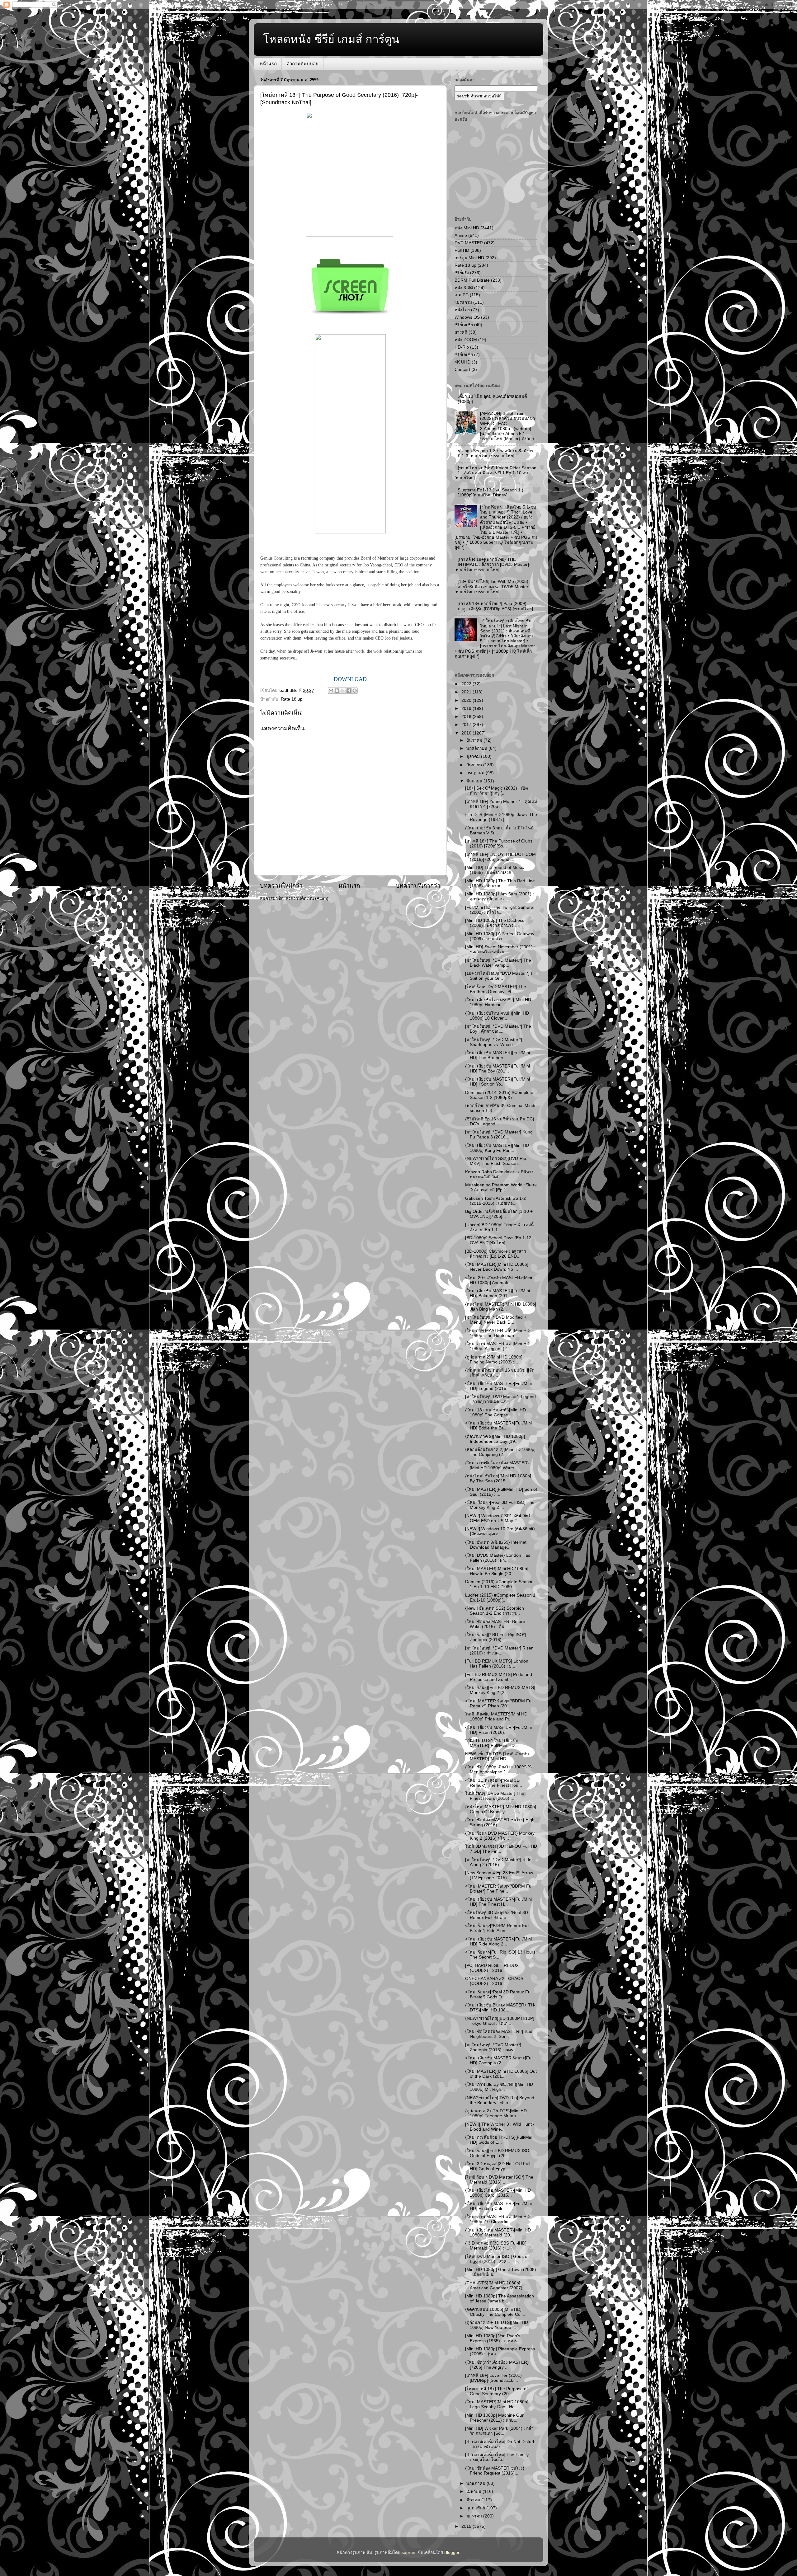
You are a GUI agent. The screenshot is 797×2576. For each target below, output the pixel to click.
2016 (467, 733)
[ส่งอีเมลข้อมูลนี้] (331, 691)
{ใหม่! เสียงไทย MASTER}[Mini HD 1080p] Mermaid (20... (498, 2233)
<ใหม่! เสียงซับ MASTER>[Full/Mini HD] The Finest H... (498, 1902)
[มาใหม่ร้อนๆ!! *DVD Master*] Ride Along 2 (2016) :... (498, 1862)
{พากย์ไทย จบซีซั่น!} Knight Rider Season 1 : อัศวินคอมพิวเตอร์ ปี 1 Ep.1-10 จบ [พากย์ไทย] (495, 473)
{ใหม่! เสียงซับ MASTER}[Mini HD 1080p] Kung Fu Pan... (497, 1148)
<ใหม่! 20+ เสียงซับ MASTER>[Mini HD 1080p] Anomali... (499, 1280)
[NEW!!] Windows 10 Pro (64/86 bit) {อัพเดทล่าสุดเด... (500, 1531)
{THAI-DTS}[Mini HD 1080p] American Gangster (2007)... (496, 2285)
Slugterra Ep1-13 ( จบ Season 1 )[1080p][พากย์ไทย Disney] (490, 493)
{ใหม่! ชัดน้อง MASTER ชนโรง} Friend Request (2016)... (495, 2471)
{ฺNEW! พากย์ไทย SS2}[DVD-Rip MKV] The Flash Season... (496, 1161)
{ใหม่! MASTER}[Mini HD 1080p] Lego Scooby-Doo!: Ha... (497, 2404)
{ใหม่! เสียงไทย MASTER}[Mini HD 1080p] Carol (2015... (498, 2193)
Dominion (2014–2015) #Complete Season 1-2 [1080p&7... (499, 1095)
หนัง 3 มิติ (464, 288)
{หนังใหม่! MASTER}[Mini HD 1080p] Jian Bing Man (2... (501, 1307)
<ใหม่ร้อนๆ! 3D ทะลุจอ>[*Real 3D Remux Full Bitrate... (497, 1915)
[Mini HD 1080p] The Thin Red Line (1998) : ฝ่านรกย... (500, 883)
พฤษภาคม (476, 2483)
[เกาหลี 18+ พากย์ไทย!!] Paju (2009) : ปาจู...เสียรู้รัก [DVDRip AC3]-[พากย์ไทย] (495, 606)
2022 (467, 684)
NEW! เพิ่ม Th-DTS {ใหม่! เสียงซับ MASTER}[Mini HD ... (497, 1756)
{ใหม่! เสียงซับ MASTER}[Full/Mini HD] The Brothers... (498, 1055)
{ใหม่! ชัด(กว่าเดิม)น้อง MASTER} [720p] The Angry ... (497, 2365)
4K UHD (462, 362)
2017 (467, 725)
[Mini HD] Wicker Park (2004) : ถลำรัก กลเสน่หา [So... (499, 2431)
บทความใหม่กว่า (281, 886)
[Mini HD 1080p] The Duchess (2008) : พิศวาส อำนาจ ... (495, 923)
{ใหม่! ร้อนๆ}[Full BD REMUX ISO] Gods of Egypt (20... (498, 2153)
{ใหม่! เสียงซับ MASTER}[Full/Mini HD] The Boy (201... (498, 1069)
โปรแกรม (463, 302)
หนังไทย (462, 310)
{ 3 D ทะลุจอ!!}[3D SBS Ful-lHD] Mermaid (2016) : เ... (496, 2246)
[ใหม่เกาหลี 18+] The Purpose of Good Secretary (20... (496, 2391)
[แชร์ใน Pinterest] (355, 691)
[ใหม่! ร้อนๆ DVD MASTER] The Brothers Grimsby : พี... (496, 989)
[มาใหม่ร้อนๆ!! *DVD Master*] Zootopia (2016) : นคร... (493, 2047)
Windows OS (467, 317)
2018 (467, 717)
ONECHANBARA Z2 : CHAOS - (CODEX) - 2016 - (496, 1981)
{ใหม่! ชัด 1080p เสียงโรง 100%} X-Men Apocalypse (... (499, 1769)
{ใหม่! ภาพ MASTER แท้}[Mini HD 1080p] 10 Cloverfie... (497, 2219)
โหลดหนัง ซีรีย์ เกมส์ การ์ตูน (331, 39)
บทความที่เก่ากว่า (418, 886)
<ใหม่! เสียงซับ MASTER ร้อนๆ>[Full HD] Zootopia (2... (499, 2060)
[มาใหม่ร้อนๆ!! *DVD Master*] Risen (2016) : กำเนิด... (499, 1651)
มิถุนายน (475, 781)
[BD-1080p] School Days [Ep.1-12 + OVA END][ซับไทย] (500, 1240)
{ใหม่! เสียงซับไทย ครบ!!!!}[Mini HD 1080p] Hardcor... (498, 1002)
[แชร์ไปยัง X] (343, 691)
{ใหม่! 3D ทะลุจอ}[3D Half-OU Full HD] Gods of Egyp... (498, 2166)
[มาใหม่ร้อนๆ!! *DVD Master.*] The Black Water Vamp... (498, 963)
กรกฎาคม (476, 773)
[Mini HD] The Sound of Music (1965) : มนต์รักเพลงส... (495, 870)
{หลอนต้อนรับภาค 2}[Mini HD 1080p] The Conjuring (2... (500, 1452)
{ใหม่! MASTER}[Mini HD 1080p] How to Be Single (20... (497, 1571)
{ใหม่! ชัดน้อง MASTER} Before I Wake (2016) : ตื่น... (496, 1624)
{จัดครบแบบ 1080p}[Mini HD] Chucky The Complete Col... (495, 2312)
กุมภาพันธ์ (476, 2508)
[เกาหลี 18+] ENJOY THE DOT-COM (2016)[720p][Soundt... (500, 857)
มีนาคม (474, 2500)
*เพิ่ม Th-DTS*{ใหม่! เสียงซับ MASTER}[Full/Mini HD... (492, 1743)
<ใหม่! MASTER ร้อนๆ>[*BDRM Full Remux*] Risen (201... (499, 1703)
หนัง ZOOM (466, 340)
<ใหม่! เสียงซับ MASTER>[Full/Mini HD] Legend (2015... (498, 1386)
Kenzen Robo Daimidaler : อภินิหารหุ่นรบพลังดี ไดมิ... (499, 1174)
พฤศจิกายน (477, 748)
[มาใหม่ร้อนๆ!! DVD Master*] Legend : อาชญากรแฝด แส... (500, 1399)
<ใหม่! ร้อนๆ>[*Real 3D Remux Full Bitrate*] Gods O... (499, 1994)
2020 (467, 700)
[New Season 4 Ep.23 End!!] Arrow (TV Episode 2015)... (499, 1875)
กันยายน (475, 765)
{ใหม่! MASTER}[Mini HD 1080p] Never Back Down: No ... (497, 1267)
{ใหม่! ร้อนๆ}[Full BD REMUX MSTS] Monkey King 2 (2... (500, 1690)
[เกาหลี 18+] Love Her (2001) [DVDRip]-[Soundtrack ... (493, 2378)
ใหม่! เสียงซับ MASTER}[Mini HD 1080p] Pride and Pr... (496, 1717)
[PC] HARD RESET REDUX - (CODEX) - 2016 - (493, 1968)
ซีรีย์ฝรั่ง (462, 273)
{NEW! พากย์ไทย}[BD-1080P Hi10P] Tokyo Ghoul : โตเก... (500, 2021)
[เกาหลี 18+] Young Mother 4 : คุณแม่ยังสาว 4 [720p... (501, 804)
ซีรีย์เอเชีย (464, 325)
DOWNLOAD (350, 679)
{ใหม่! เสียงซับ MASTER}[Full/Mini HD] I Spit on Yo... (498, 1082)
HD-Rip (462, 347)
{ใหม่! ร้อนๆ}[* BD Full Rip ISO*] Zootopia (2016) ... (495, 1637)
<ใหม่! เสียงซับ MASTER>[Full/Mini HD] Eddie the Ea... (498, 1426)
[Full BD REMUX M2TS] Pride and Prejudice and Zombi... (499, 1677)
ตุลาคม (474, 756)
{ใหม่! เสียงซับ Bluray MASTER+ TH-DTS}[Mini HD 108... (500, 2008)
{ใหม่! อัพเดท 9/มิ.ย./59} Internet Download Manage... (496, 1545)
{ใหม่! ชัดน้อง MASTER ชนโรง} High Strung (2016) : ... (500, 1822)
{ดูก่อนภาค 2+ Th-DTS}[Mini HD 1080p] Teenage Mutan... (496, 2113)
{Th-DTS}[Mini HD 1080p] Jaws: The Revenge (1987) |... (501, 817)
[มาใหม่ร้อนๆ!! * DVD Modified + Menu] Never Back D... (496, 1320)
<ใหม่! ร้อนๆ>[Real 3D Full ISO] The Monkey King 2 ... (500, 1505)
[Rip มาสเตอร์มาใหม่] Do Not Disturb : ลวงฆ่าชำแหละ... (500, 2444)
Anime (461, 235)
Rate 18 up (292, 699)
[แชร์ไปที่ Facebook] (349, 691)
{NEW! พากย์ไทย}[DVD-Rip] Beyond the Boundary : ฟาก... (500, 2100)
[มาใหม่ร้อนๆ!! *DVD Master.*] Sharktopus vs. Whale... (494, 1042)
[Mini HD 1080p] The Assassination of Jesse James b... (500, 2299)
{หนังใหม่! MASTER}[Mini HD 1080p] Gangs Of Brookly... (501, 1809)
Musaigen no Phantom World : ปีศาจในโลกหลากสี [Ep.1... (501, 1187)
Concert (462, 370)
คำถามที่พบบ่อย (302, 64)
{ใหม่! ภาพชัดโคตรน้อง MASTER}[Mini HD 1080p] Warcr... (497, 1465)
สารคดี (461, 332)
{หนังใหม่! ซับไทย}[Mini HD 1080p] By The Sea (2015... (498, 1478)
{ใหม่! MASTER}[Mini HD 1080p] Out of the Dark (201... (501, 2074)
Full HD (462, 250)
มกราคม (475, 2516)
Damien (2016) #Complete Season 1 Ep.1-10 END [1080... (499, 1584)
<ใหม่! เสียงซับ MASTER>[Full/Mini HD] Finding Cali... (498, 2206)
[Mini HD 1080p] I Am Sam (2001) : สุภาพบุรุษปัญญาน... (500, 896)
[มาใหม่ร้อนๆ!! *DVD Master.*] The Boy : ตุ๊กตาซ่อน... (498, 1029)
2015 (467, 2526)
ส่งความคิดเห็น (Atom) (307, 898)
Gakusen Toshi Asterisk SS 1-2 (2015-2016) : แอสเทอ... (495, 1201)
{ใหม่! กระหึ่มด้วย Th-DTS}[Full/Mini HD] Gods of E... (499, 2140)
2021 (467, 692)
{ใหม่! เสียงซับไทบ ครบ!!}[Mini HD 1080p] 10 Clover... (497, 1016)
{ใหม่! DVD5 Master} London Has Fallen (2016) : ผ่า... (498, 1558)
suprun (408, 2553)
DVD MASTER (469, 243)
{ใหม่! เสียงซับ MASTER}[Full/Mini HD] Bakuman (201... (498, 1293)
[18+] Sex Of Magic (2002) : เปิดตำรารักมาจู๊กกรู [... (497, 791)
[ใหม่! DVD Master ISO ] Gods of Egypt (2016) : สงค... (497, 2259)
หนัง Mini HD (467, 228)
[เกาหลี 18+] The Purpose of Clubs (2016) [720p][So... (499, 844)
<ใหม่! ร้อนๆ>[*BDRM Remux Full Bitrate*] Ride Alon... (497, 1928)
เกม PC (462, 295)
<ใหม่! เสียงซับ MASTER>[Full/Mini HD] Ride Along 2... (498, 1942)
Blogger (452, 2553)
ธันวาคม (475, 740)
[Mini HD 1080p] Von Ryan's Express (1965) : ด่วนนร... (493, 2338)
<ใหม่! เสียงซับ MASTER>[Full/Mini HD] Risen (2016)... (498, 1730)
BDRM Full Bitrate (472, 280)
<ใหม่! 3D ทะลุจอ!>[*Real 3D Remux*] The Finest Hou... (494, 1783)
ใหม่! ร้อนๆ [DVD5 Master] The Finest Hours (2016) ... (495, 1796)
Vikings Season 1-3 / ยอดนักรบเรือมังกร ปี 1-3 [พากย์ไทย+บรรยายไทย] (495, 453)
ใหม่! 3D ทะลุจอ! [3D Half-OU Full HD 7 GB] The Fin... (501, 1849)
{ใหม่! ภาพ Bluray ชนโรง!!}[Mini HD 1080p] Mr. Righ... (499, 2087)
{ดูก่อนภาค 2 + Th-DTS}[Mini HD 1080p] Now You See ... (497, 2325)
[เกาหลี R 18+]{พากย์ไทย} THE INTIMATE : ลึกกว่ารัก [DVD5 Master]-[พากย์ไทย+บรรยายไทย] (493, 564)
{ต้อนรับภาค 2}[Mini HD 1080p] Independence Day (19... (495, 1439)
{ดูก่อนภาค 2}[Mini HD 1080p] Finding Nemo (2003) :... (494, 1360)
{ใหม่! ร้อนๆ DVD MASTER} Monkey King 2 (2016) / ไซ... (500, 1836)
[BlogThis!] (337, 691)
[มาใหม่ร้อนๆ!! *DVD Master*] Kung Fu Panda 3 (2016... (499, 1135)
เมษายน (474, 2492)
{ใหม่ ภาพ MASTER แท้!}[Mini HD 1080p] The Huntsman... (497, 1333)
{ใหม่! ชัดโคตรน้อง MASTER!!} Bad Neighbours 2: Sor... (499, 2034)
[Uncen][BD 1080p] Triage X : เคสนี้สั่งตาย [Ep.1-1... (499, 1227)
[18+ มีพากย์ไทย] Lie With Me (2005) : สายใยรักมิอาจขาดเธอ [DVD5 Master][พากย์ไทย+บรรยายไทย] (493, 587)
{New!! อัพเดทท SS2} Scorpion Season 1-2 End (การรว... (495, 1611)
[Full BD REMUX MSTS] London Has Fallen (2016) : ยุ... (497, 1664)
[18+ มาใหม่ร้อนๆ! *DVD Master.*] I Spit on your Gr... (499, 976)
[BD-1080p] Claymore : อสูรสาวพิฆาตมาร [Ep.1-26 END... (496, 1254)
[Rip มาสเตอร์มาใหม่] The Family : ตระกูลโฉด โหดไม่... (498, 2457)
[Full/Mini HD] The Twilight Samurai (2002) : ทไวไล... (500, 910)
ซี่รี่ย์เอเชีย (464, 355)
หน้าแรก (268, 64)
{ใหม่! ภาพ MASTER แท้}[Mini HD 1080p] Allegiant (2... (497, 1346)
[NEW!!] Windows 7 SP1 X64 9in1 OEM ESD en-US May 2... (498, 1518)
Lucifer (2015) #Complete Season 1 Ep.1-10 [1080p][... (500, 1598)
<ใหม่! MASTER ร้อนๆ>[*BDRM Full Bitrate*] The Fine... (499, 1889)
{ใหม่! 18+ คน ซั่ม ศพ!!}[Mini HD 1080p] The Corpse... (495, 1412)
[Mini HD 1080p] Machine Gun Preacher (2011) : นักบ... (495, 2418)
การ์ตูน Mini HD (469, 258)
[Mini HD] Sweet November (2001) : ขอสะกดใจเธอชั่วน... (500, 949)
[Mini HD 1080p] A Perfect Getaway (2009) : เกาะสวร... (500, 936)
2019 (467, 709)
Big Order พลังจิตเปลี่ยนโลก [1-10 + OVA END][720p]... (499, 1214)
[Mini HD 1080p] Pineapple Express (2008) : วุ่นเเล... (500, 2351)
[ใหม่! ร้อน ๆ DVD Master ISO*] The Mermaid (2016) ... (499, 2180)
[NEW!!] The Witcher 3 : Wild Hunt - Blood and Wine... (500, 2127)
